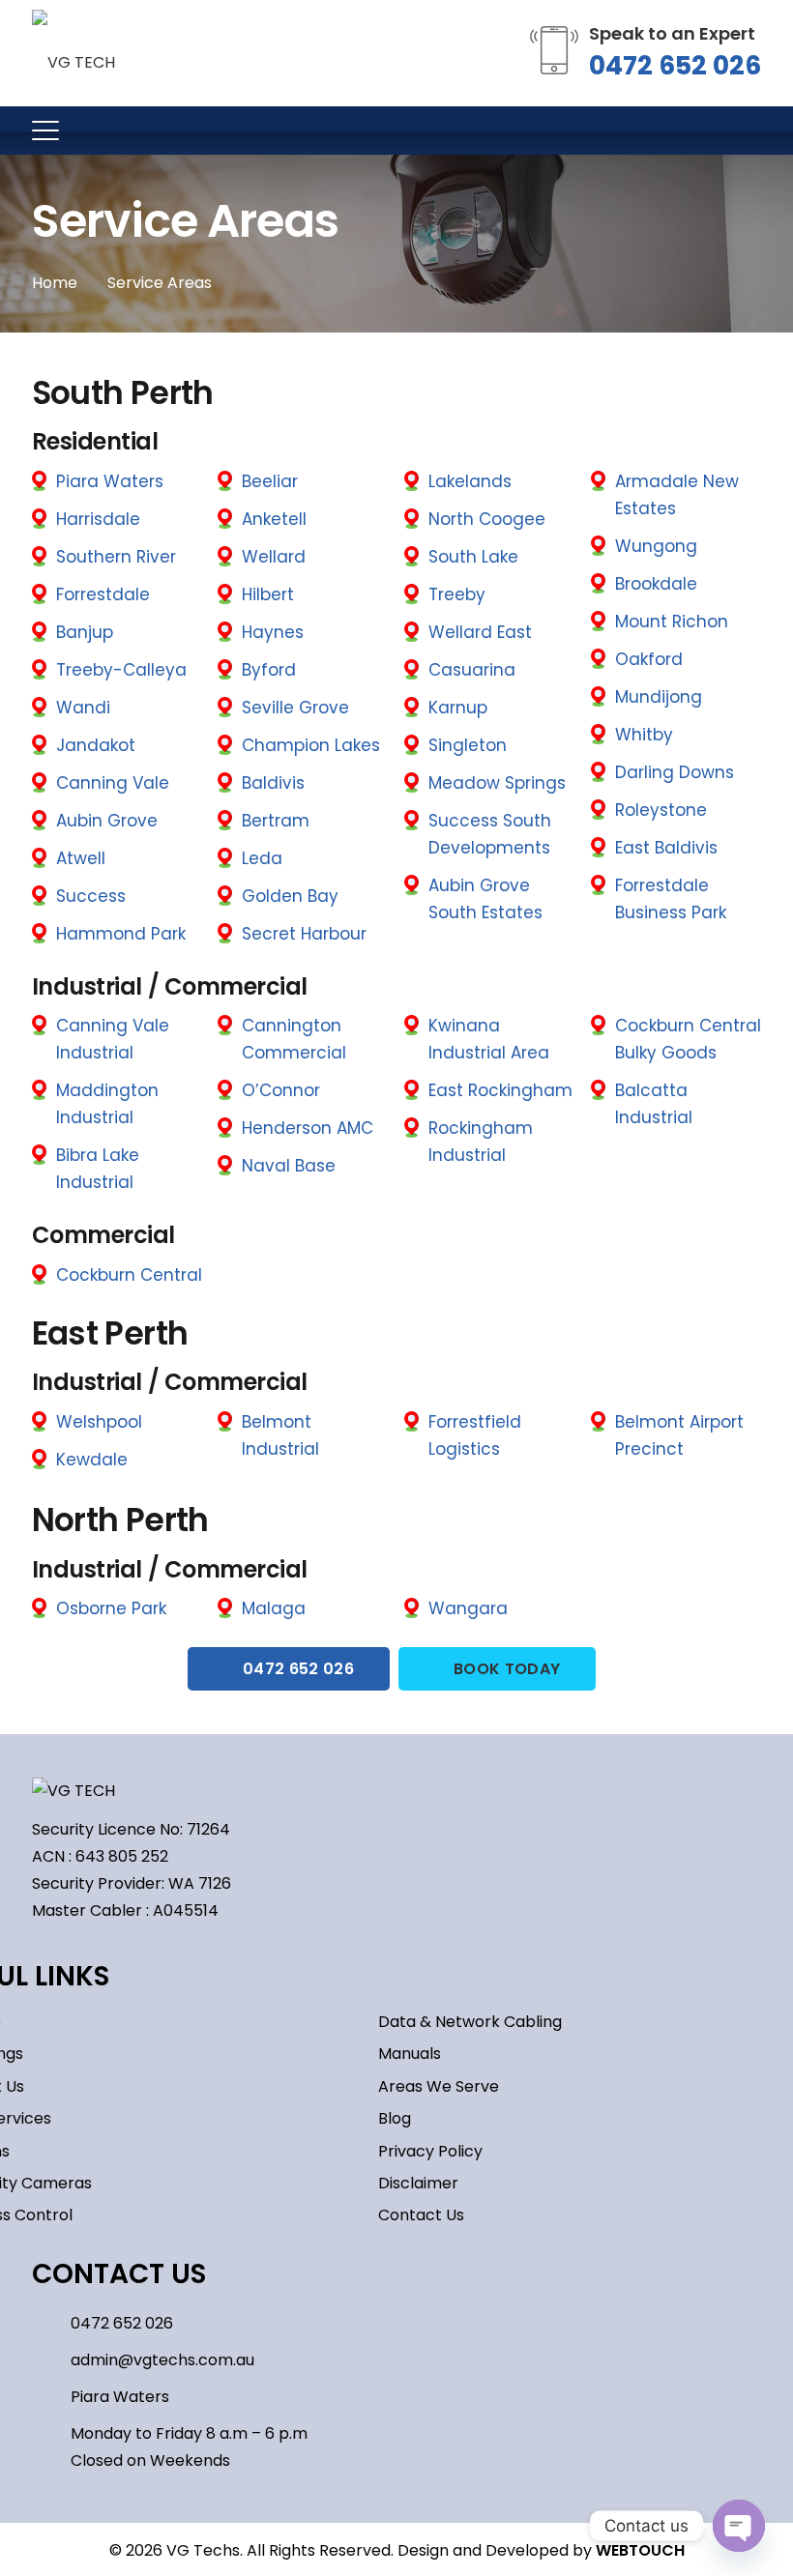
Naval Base (289, 1166)
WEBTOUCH (640, 2550)
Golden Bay (290, 896)
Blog (395, 2118)
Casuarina (472, 670)
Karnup (458, 708)
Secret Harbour (304, 934)
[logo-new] (73, 53)
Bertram (276, 821)
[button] (45, 130)
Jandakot (96, 745)
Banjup (85, 632)
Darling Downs (675, 772)
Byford (269, 670)
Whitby (644, 735)
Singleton (468, 745)
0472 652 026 (675, 65)
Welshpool (99, 1422)
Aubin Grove (107, 821)
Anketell (274, 519)
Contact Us (421, 2215)
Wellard (274, 557)
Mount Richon (672, 622)
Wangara (468, 1608)
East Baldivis (666, 848)
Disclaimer (418, 2183)
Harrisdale (98, 519)
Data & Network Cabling (470, 2022)
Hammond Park (121, 934)
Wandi (83, 708)
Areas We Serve (439, 2086)
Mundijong (659, 697)
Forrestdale (103, 594)
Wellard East (480, 632)
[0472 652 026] (51, 2323)
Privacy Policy (430, 2151)
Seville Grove (295, 708)
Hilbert (268, 594)
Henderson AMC (308, 1128)
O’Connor (281, 1090)
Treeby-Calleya (121, 670)
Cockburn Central (129, 1275)
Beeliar (270, 481)
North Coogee (487, 519)
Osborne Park (111, 1608)
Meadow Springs (497, 783)
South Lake (473, 557)
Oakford (649, 659)
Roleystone (661, 810)
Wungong (656, 546)
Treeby (457, 594)
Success (91, 896)
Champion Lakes (311, 745)
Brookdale (656, 584)
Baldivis (273, 783)
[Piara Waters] (51, 2397)
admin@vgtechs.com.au (162, 2360)
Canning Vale (113, 783)
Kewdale (92, 1460)
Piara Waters (110, 481)
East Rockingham (500, 1090)
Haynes (273, 632)
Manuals (410, 2054)
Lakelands (470, 481)
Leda (262, 858)
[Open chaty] (739, 2526)
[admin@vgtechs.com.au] (51, 2360)
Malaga (274, 1608)
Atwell (81, 858)
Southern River (116, 557)
